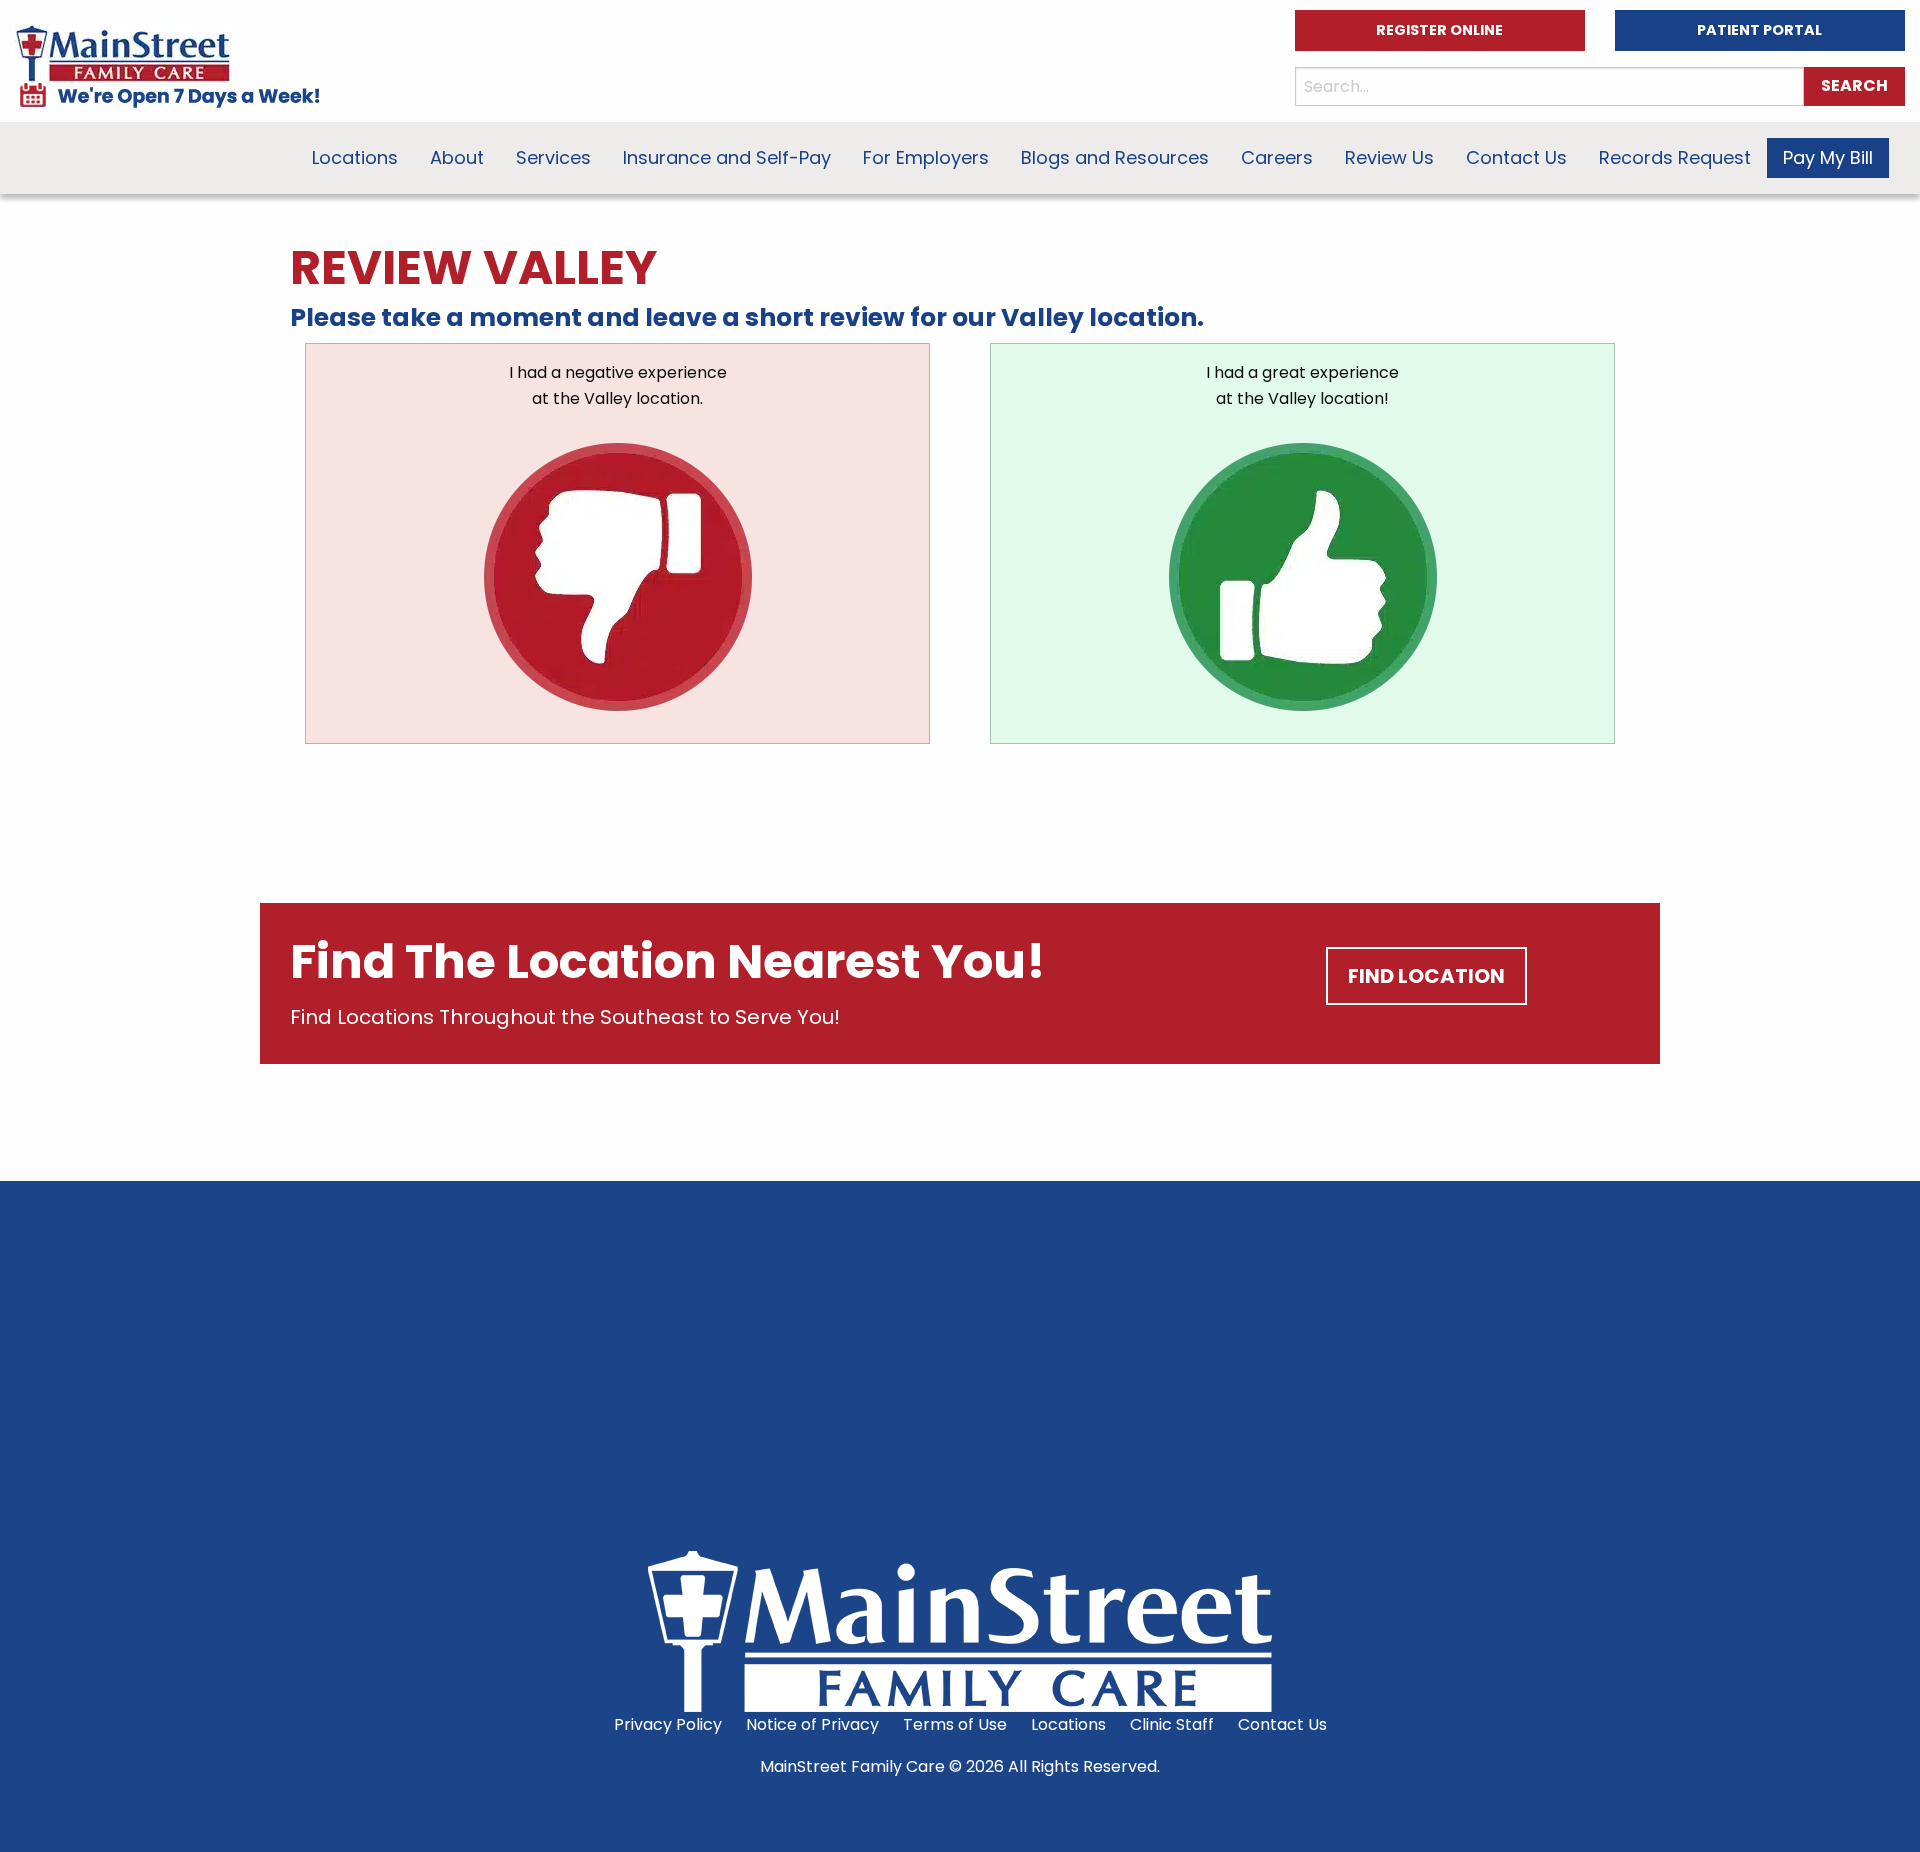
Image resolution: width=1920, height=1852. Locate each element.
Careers (1277, 157)
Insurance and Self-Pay (727, 157)
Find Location (1426, 976)
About (457, 157)
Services (553, 157)
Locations (355, 157)
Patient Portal (1759, 30)
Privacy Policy (668, 1724)
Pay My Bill (1828, 157)
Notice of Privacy (812, 1724)
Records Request (1675, 157)
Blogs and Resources (1115, 157)
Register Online (1439, 30)
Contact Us (1516, 157)
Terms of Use (955, 1724)
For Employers (926, 157)
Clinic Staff (1172, 1724)
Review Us (1389, 157)
